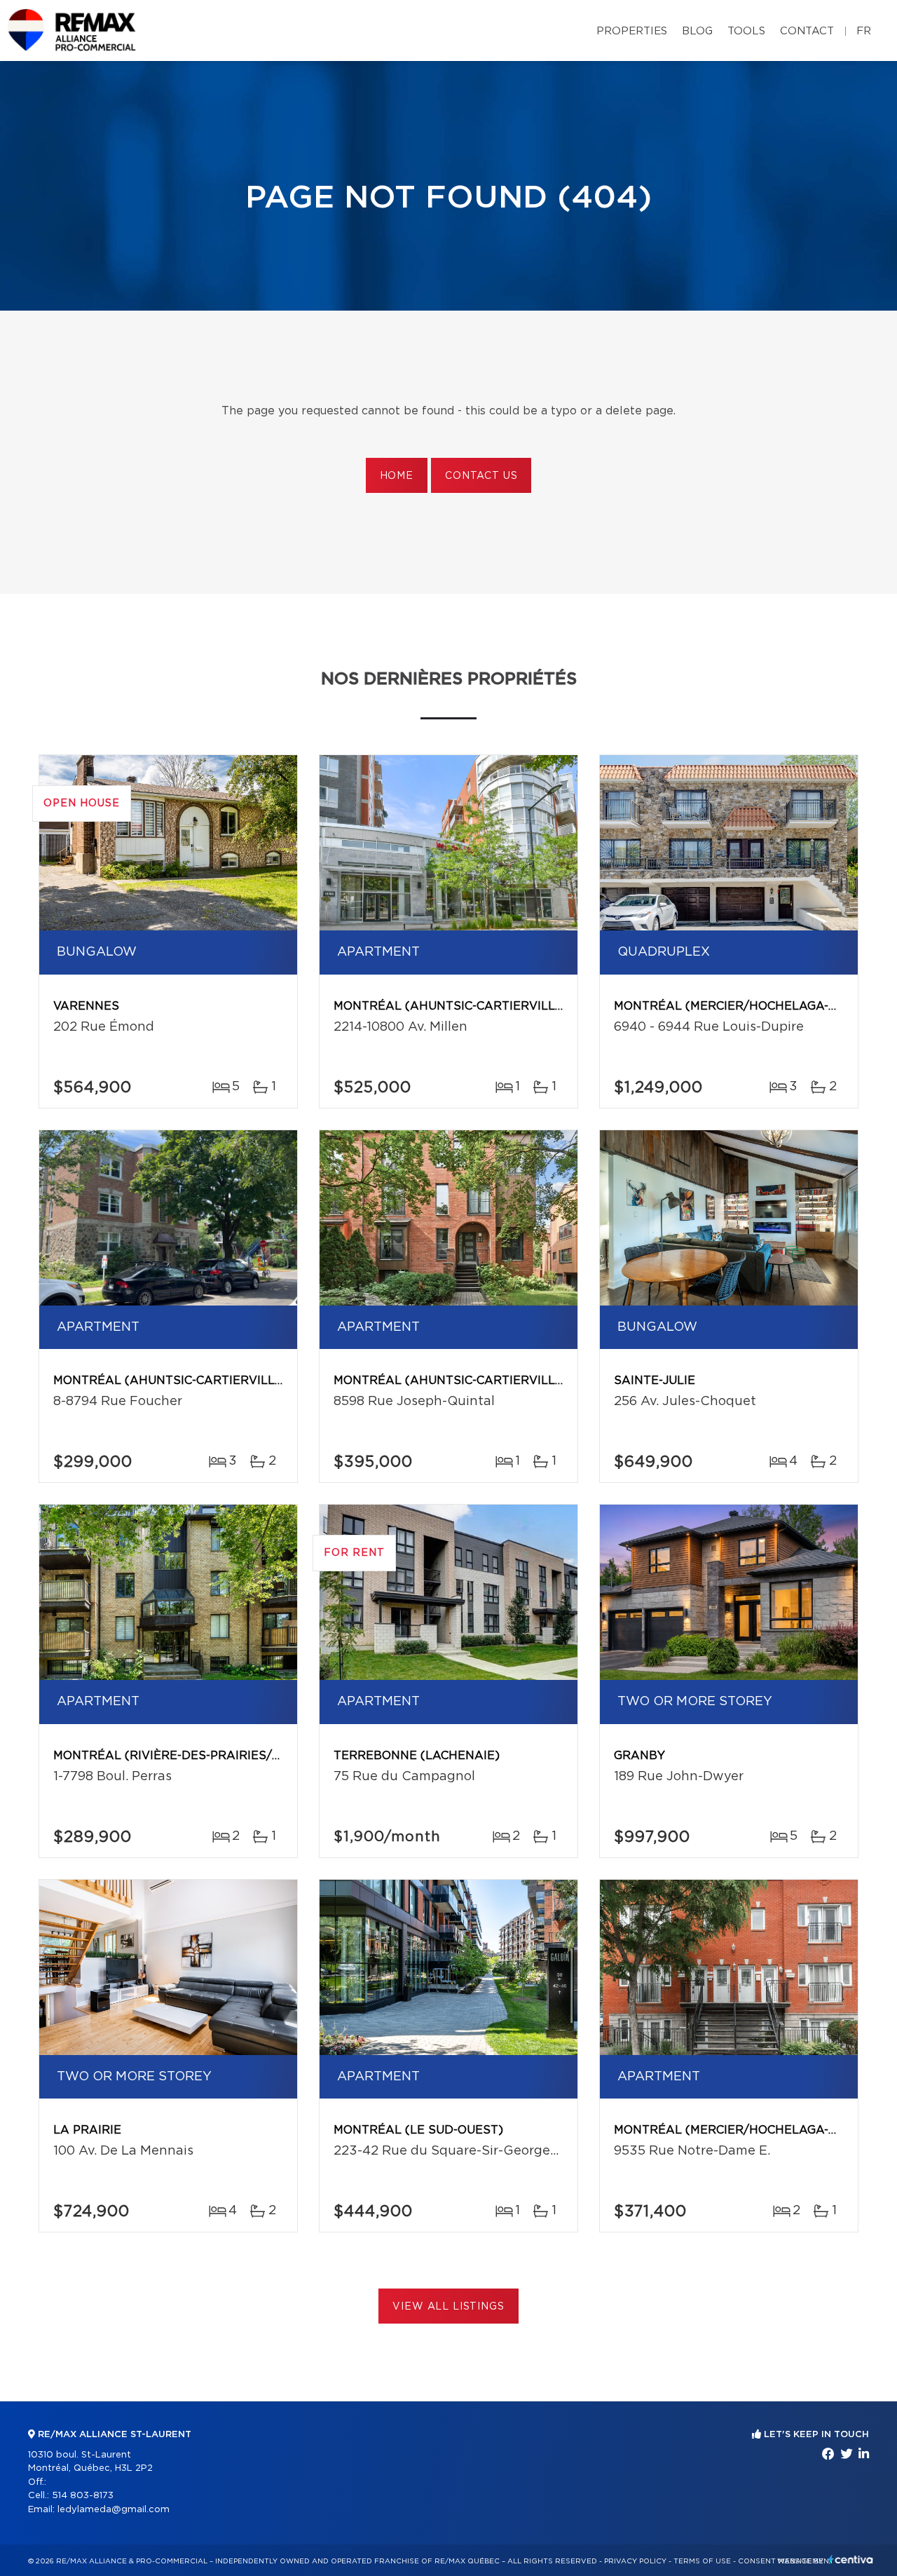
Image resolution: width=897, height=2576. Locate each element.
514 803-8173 (83, 2496)
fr (864, 31)
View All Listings (448, 2307)
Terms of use (702, 2561)
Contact (807, 31)
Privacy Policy (635, 2561)
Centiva (851, 2560)
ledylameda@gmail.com (114, 2510)
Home (397, 476)
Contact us (481, 476)
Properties (632, 31)
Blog (697, 31)
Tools (746, 31)
